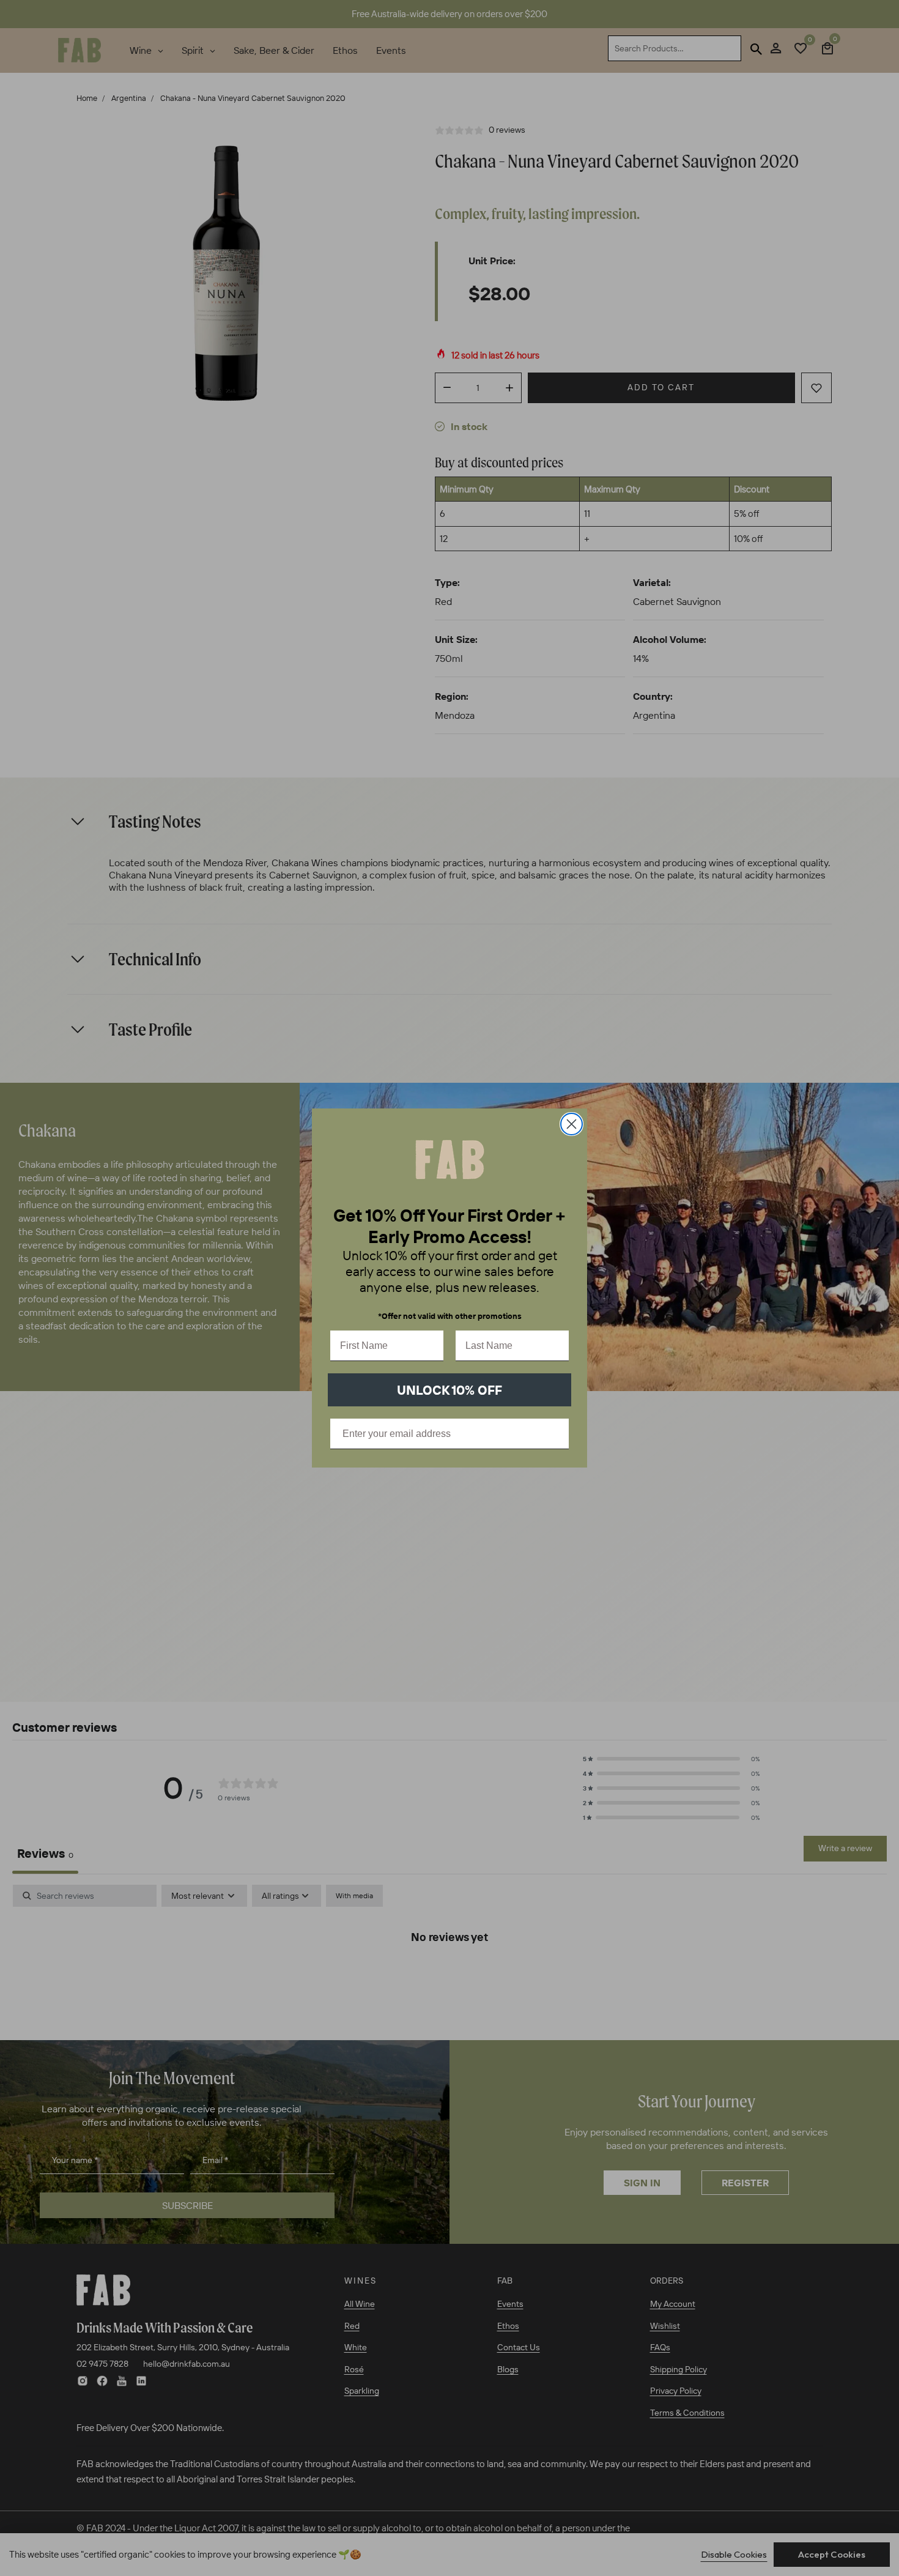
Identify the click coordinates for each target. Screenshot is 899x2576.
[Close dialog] (572, 1124)
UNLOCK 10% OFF (449, 1390)
